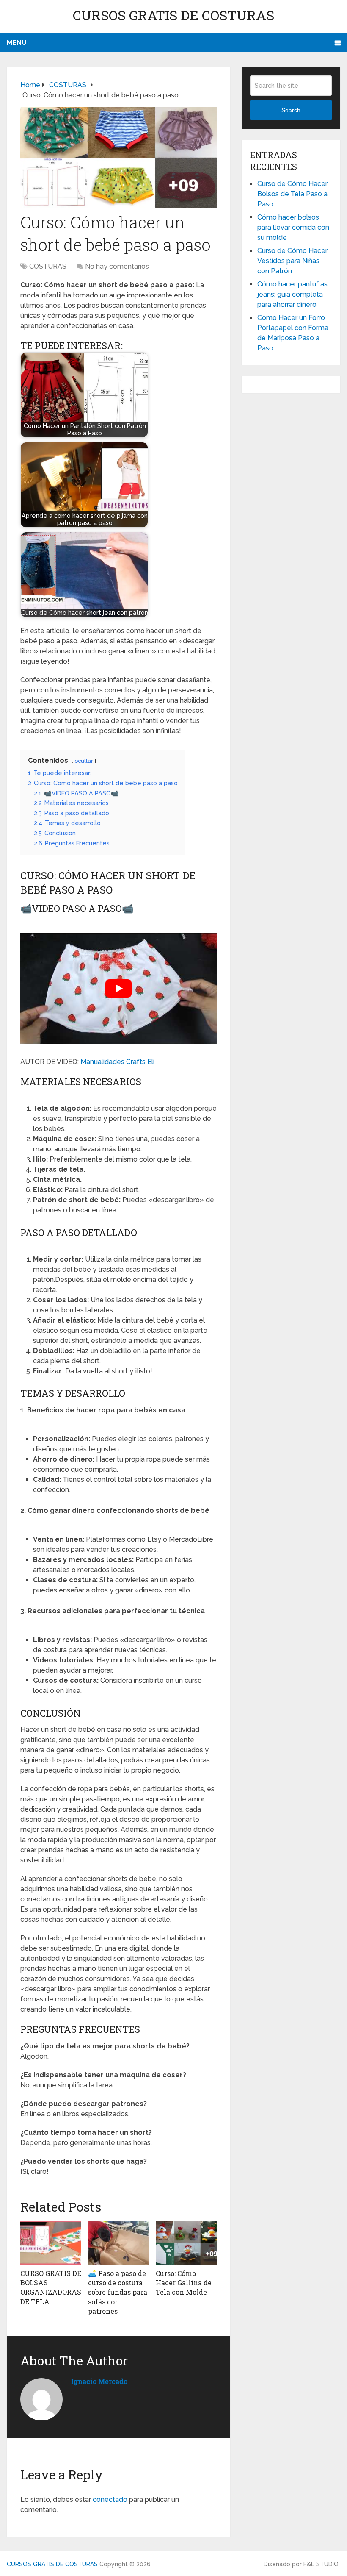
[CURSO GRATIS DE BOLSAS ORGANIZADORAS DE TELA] (51, 2243)
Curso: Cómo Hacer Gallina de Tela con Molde (184, 2283)
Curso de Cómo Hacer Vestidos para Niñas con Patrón (292, 261)
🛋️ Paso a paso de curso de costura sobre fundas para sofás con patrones (118, 2292)
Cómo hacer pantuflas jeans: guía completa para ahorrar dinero (292, 294)
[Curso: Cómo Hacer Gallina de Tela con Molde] (186, 2243)
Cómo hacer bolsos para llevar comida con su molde (293, 227)
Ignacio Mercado (99, 2381)
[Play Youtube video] (119, 988)
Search (291, 110)
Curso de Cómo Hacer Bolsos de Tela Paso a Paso (292, 194)
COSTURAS (48, 266)
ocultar (84, 761)
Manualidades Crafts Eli (117, 1062)
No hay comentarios (117, 266)
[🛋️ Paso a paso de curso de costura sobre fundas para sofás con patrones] (118, 2243)
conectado (110, 2500)
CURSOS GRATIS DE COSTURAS (173, 15)
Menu (17, 43)
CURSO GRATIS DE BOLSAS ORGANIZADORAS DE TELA (51, 2287)
